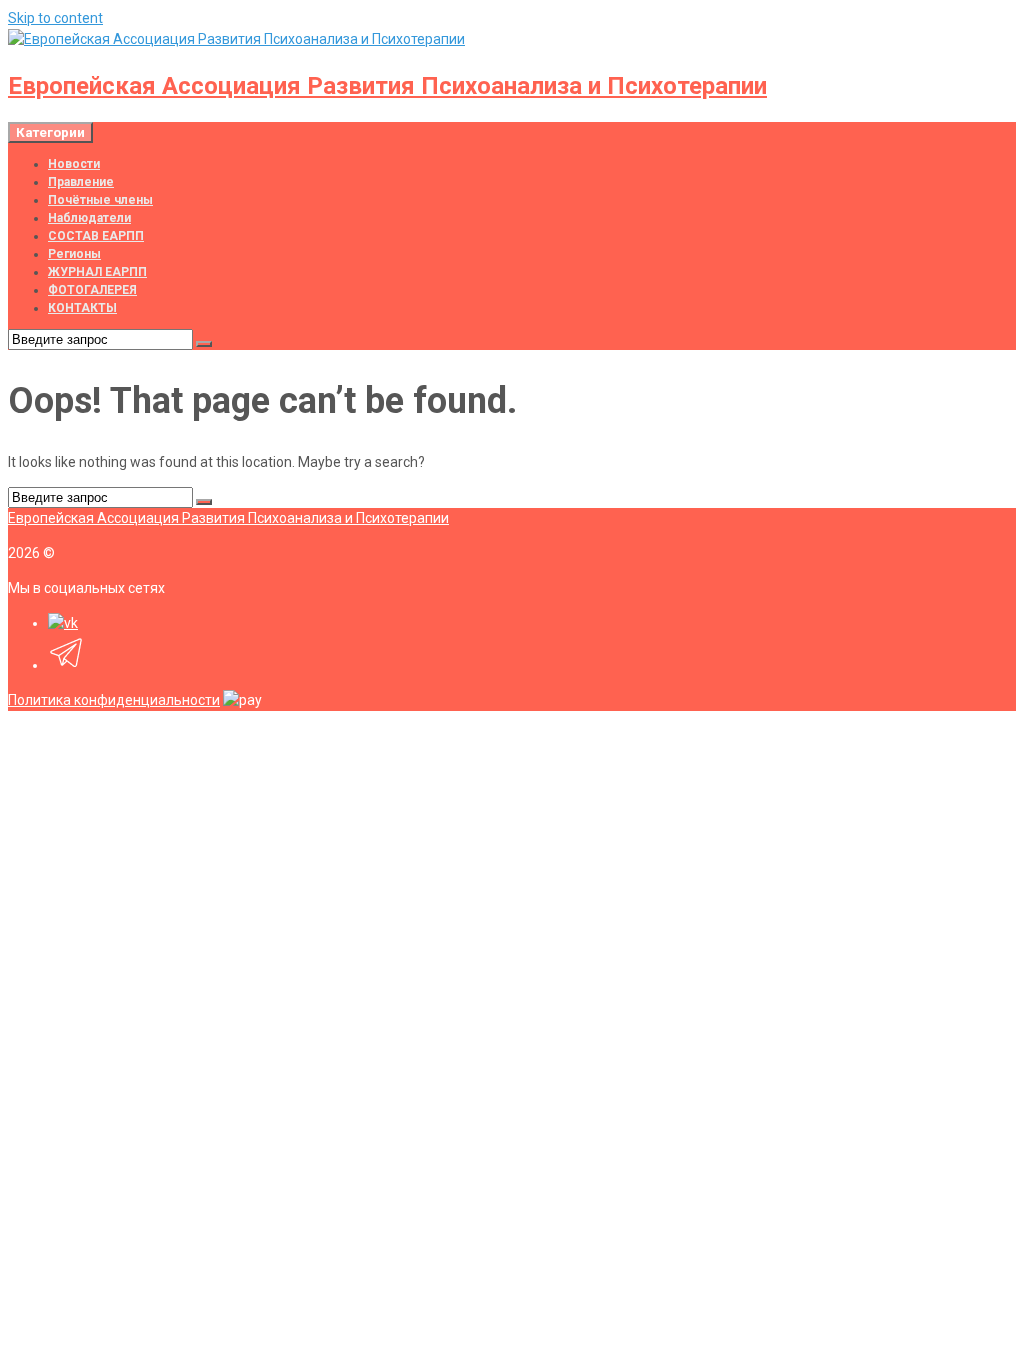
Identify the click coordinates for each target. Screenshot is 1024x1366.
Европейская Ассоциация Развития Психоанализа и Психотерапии (387, 86)
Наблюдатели (89, 218)
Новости (74, 164)
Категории (50, 132)
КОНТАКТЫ (82, 308)
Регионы (74, 254)
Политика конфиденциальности (114, 700)
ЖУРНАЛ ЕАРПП (97, 272)
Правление (81, 182)
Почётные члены (100, 200)
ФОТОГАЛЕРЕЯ (92, 290)
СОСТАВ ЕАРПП (96, 236)
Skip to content (55, 18)
